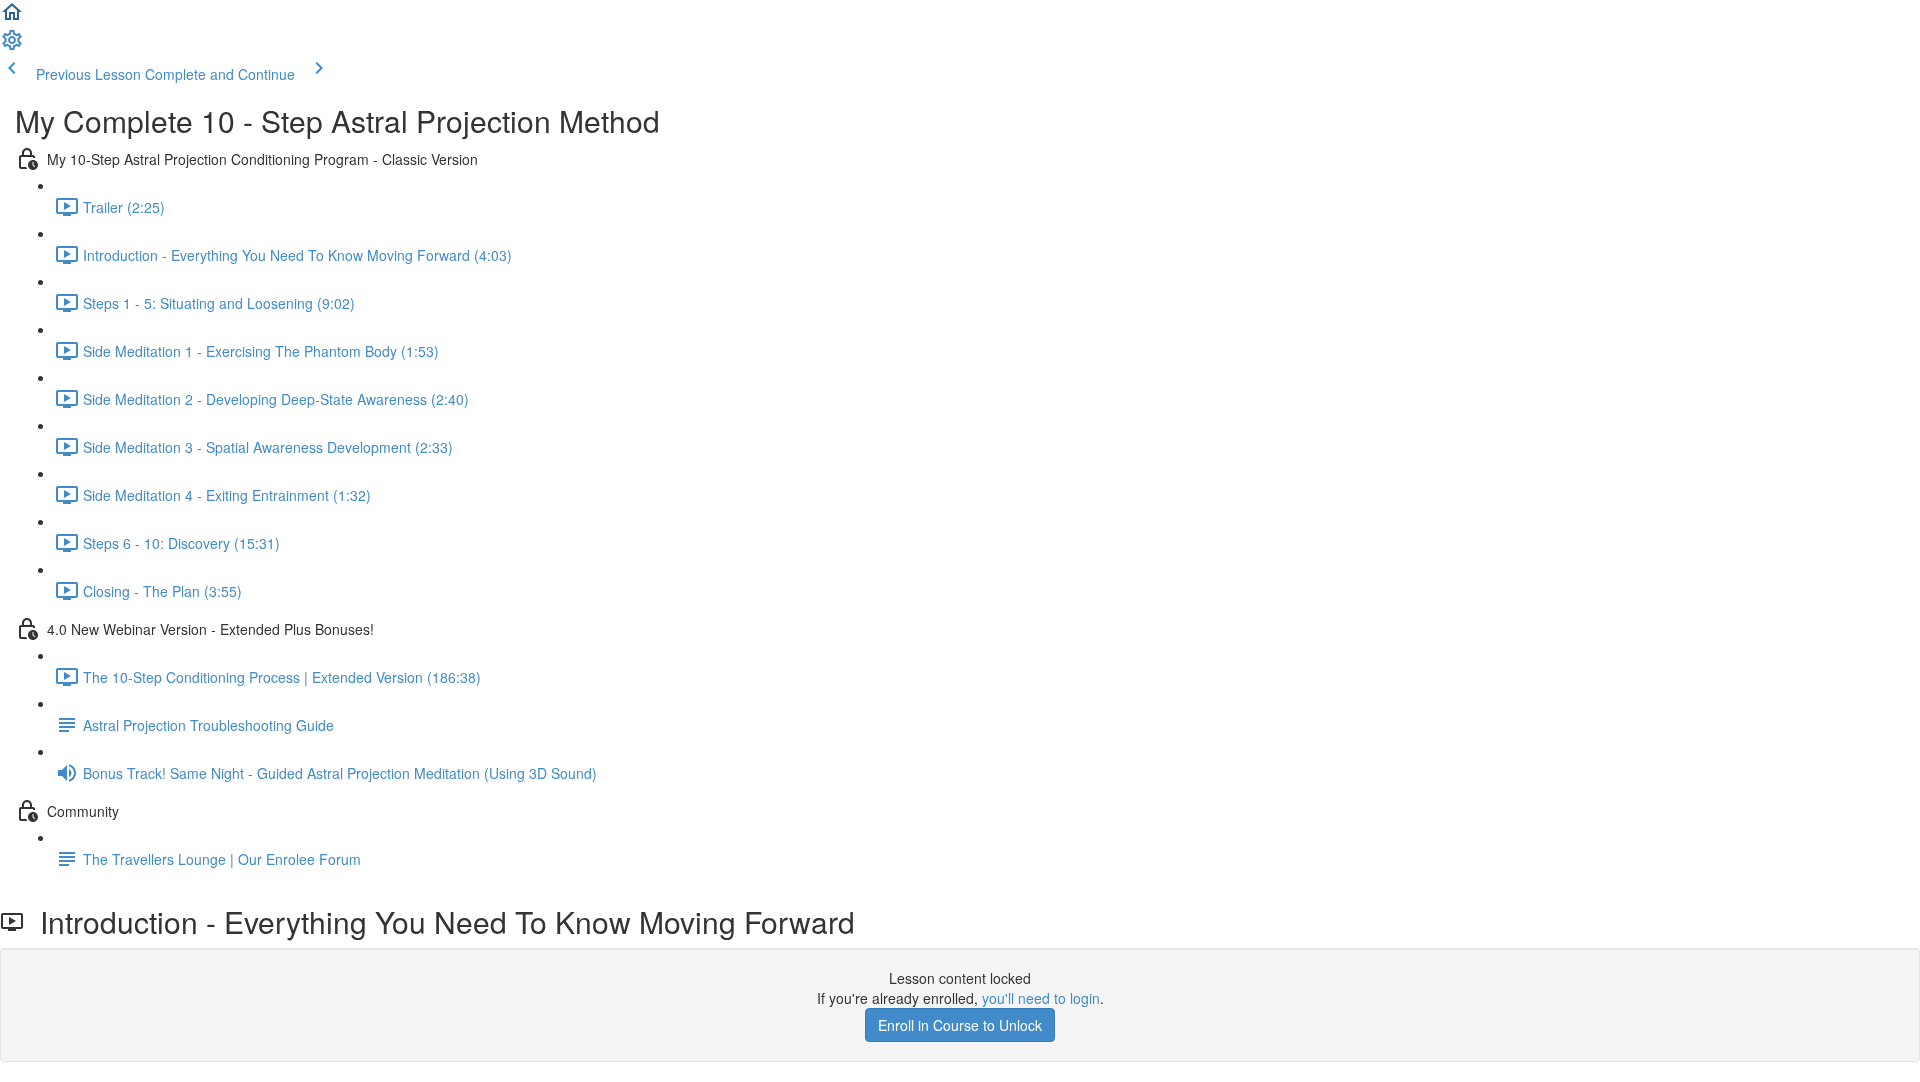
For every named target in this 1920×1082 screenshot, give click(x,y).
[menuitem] (12, 46)
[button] (12, 18)
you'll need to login (1041, 998)
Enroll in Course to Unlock (960, 1025)
